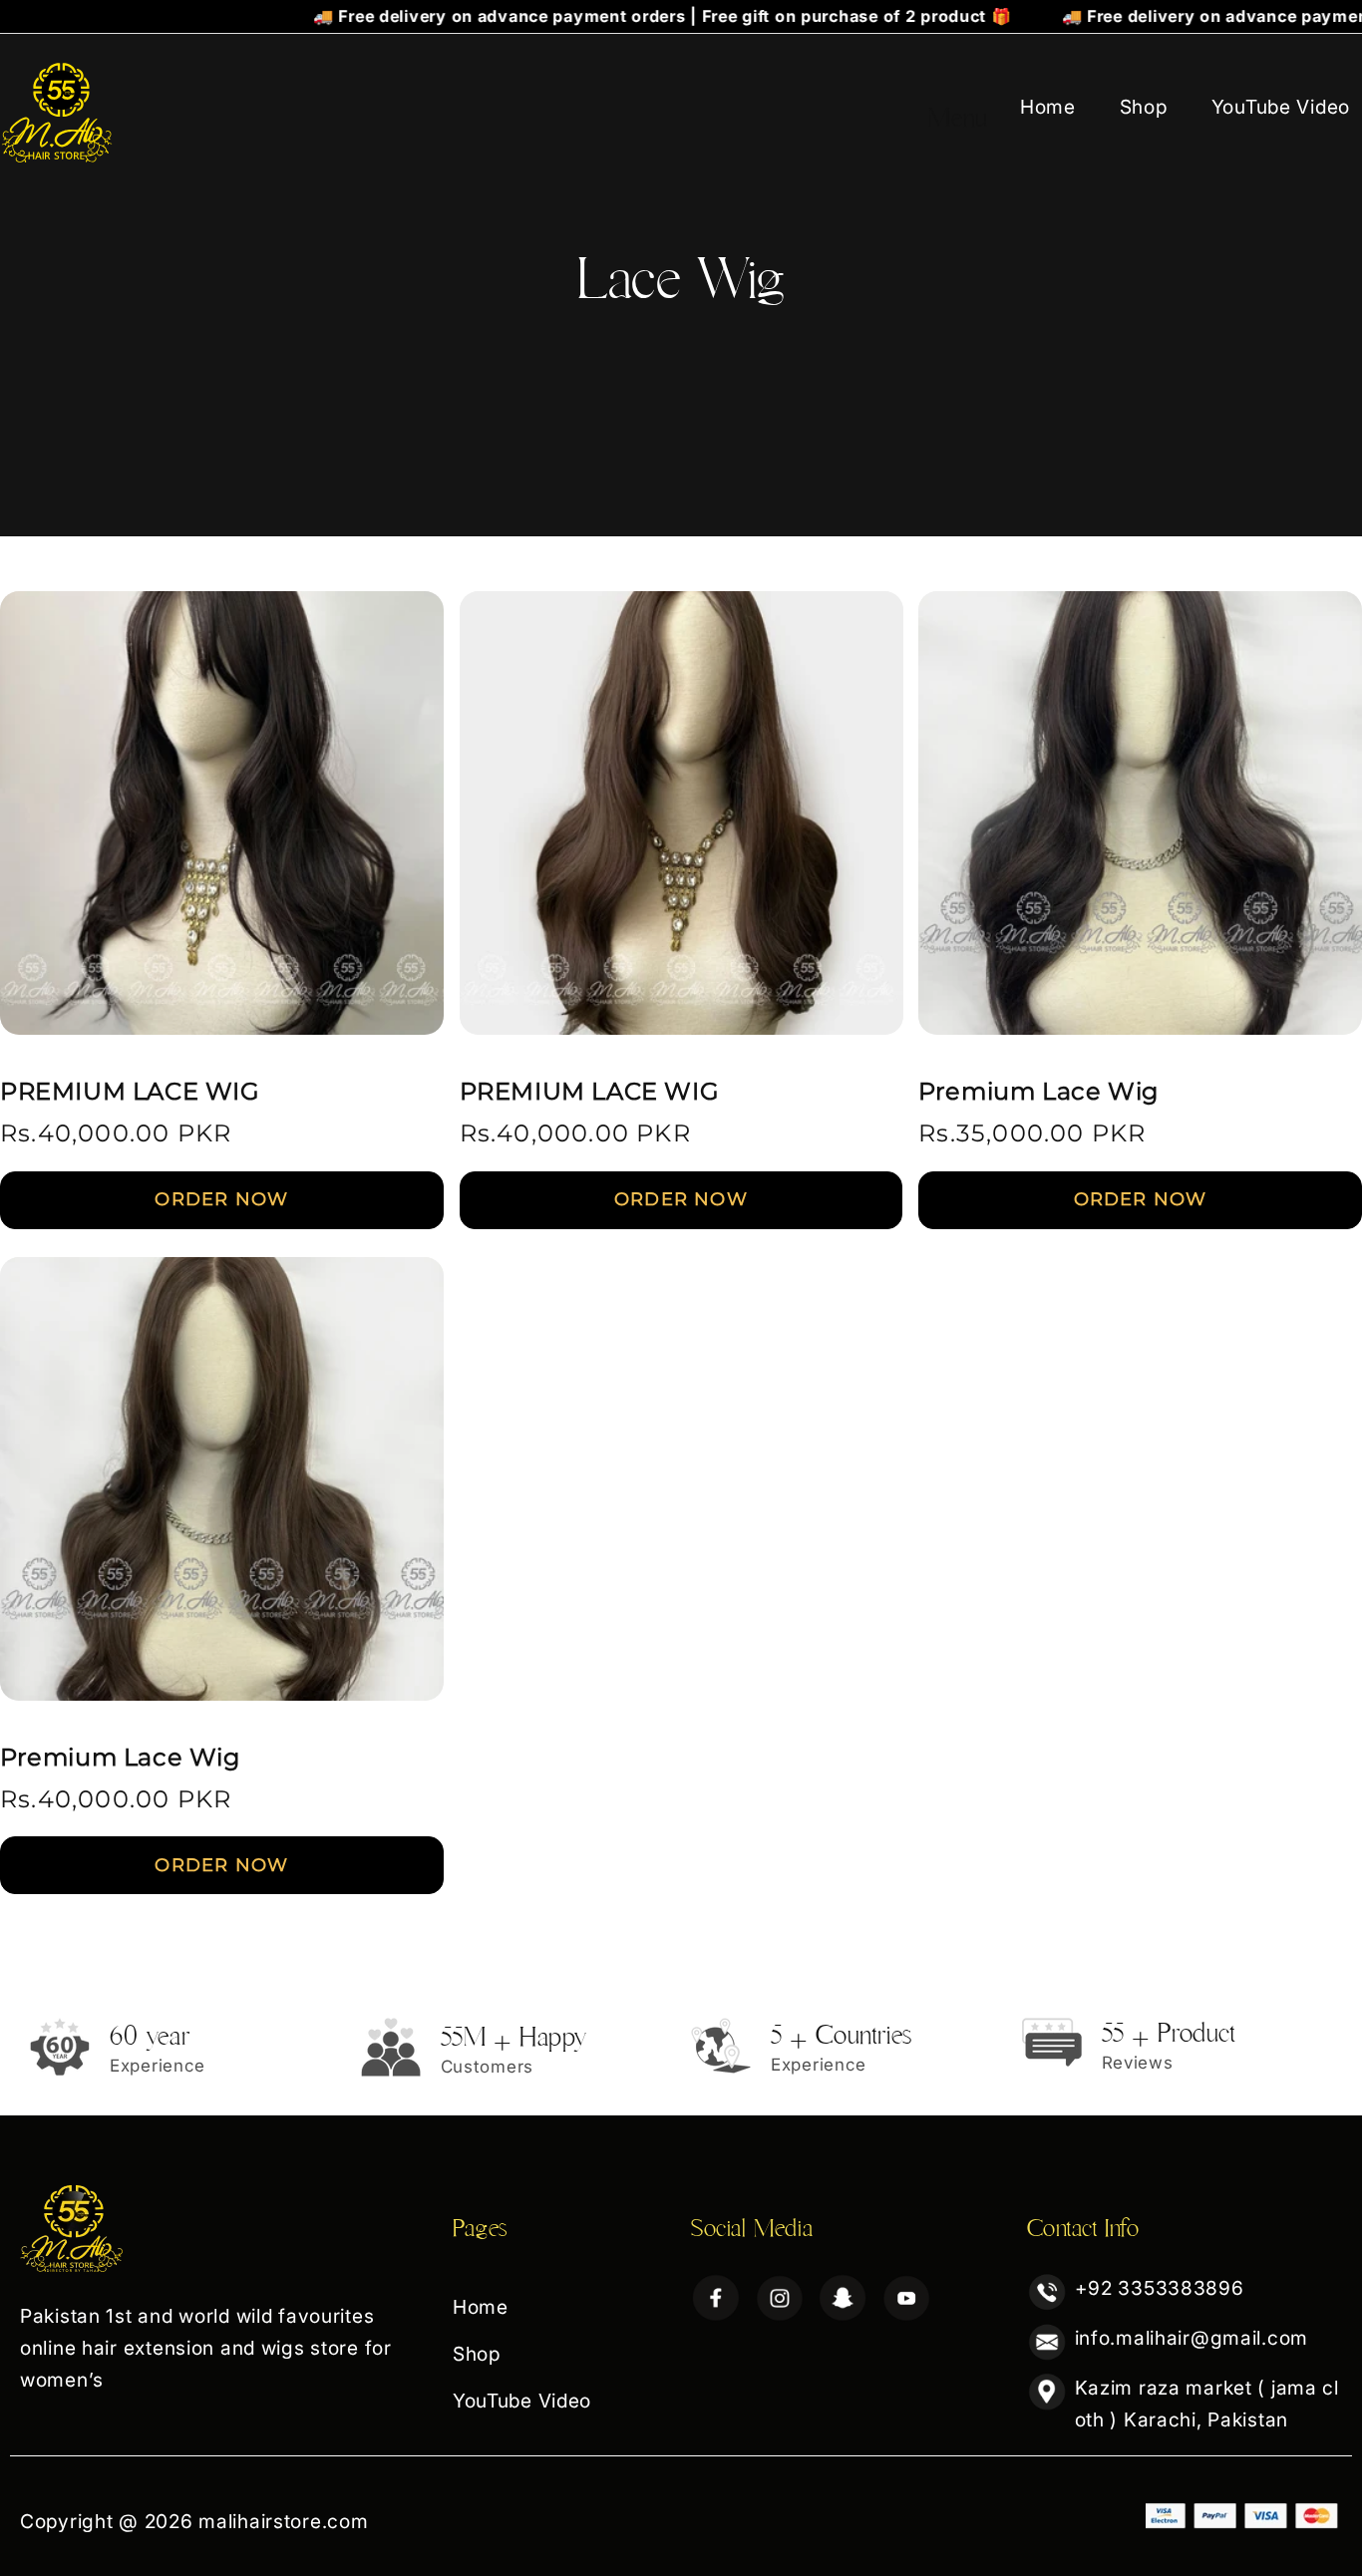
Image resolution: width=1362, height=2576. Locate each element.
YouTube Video (1281, 107)
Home (1048, 107)
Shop (1144, 107)
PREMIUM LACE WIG (130, 1091)
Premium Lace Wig (1038, 1091)
